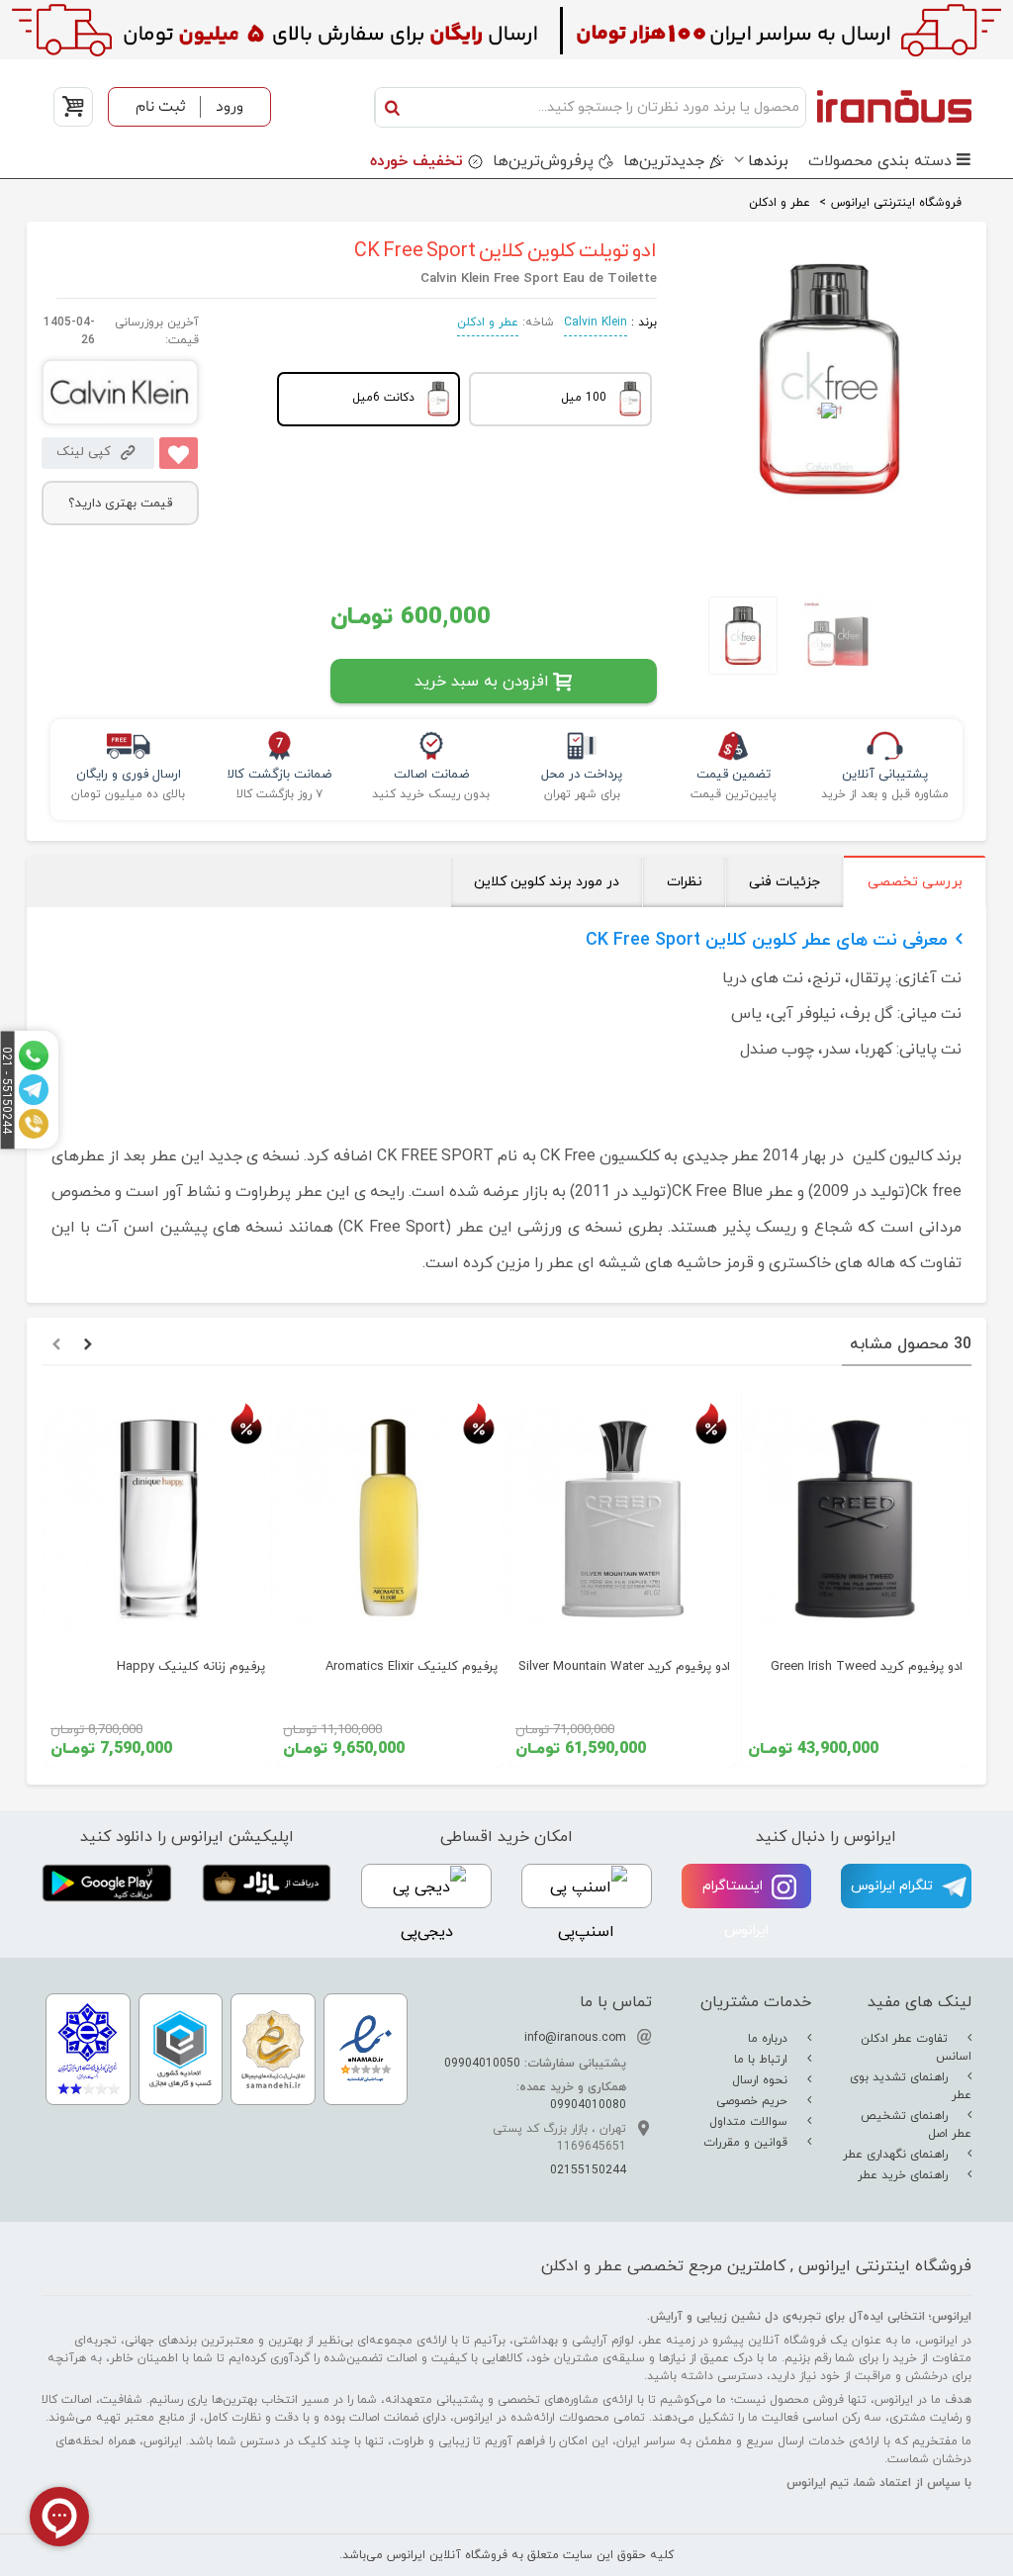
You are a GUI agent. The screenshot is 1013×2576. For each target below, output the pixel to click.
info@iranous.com (575, 2038)
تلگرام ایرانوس (894, 1886)
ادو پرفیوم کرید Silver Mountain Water (624, 1667)
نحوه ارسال (762, 2080)
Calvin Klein (596, 322)
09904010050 (482, 2064)
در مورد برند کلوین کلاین (547, 882)
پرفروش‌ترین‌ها (543, 161)
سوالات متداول (750, 2122)
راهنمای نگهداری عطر (897, 2155)
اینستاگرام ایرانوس (736, 1908)
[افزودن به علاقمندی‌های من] (179, 453)
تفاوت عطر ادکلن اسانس (916, 2048)
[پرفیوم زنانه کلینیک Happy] (158, 1518)
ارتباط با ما (763, 2060)
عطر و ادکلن (488, 322)
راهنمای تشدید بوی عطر (911, 2086)
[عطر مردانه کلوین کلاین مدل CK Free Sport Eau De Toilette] (734, 636)
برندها (768, 161)
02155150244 (588, 2170)
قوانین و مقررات (747, 2143)
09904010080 (588, 2105)
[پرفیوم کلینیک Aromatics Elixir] (390, 1518)
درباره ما (770, 2039)
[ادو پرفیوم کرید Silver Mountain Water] (623, 1518)
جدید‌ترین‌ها (664, 161)
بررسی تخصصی (915, 882)
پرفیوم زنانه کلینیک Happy (191, 1667)
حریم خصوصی (754, 2101)
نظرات (685, 882)
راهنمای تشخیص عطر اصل (916, 2125)
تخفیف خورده (416, 161)
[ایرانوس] (894, 107)
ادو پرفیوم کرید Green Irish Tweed (867, 1667)
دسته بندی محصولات (880, 161)
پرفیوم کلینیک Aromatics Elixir (412, 1667)
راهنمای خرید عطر (905, 2175)
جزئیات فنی (784, 882)
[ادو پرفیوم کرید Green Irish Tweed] (855, 1518)
